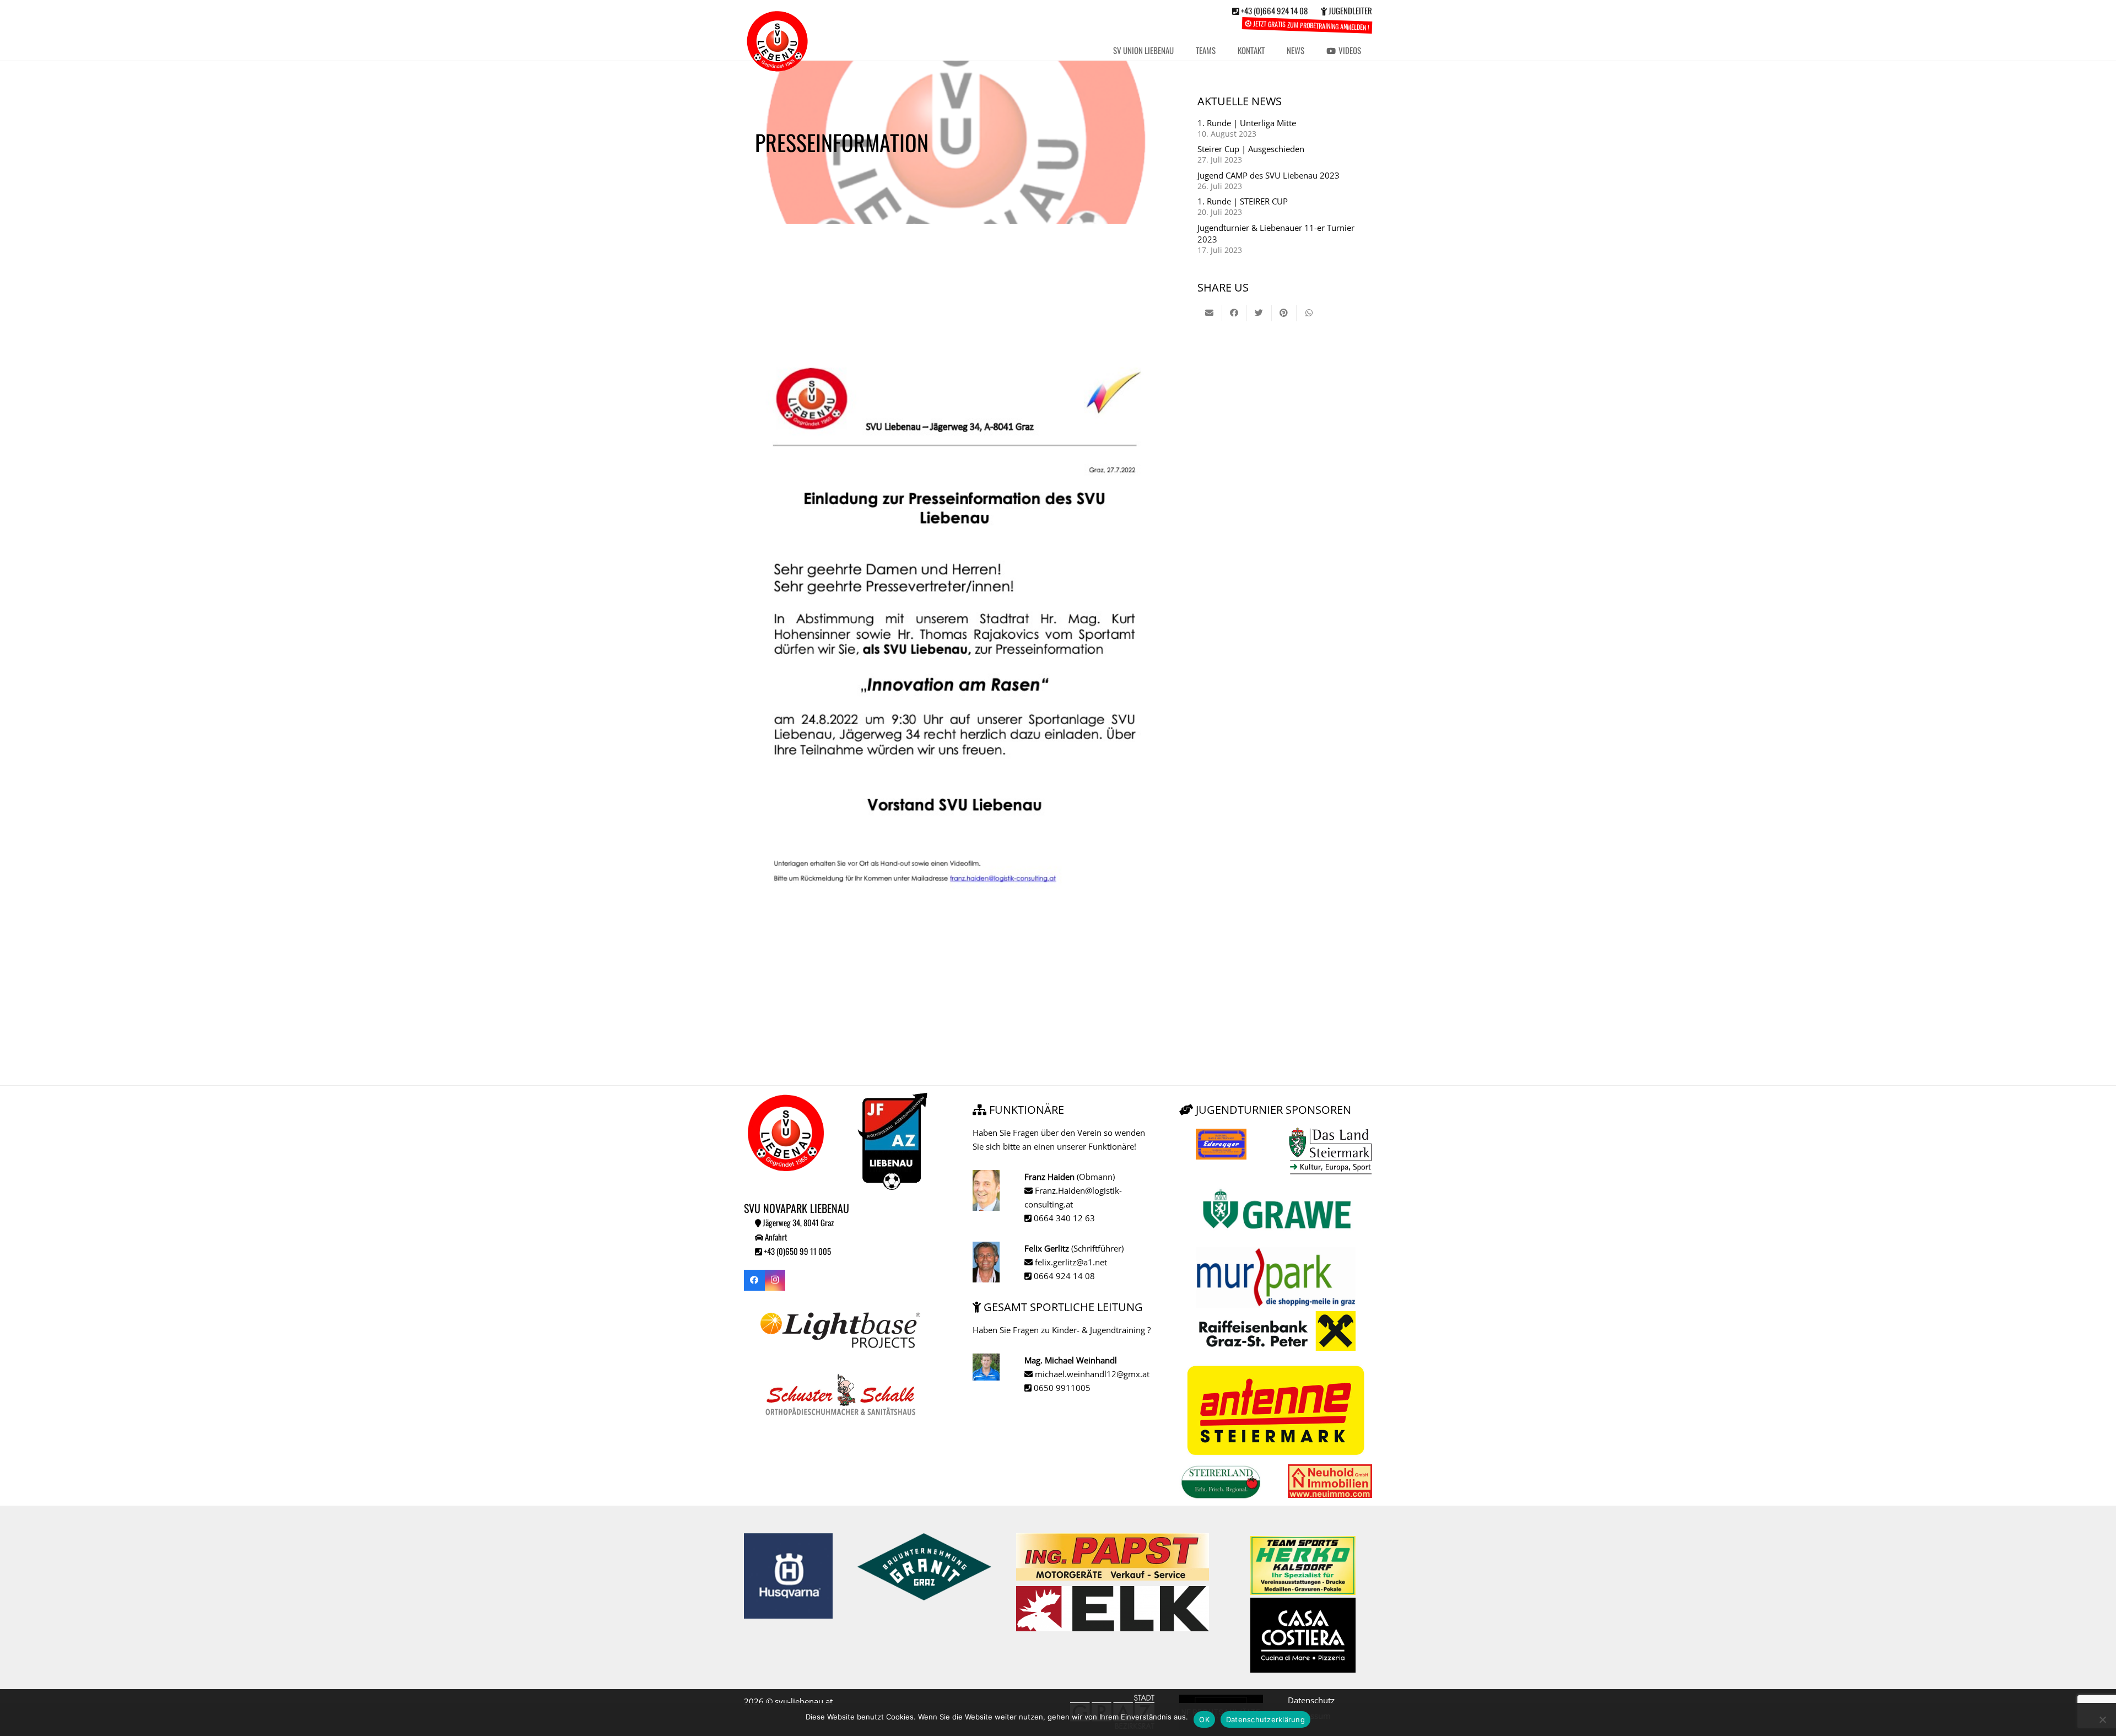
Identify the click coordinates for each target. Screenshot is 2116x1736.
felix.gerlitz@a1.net (1070, 1262)
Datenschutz (1311, 1700)
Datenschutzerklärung (1265, 1719)
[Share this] (1235, 313)
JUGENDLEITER (1350, 10)
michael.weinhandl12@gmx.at (1091, 1374)
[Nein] (2102, 1719)
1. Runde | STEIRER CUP (1243, 201)
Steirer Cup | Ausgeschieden (1251, 149)
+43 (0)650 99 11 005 (797, 1251)
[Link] (777, 41)
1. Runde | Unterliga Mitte (1247, 123)
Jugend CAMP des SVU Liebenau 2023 (1268, 175)
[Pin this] (1284, 313)
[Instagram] (775, 1280)
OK (1204, 1719)
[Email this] (1210, 313)
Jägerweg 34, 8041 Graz (797, 1222)
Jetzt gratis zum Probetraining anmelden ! (1310, 25)
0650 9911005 (1061, 1388)
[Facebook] (754, 1280)
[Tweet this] (1259, 313)
